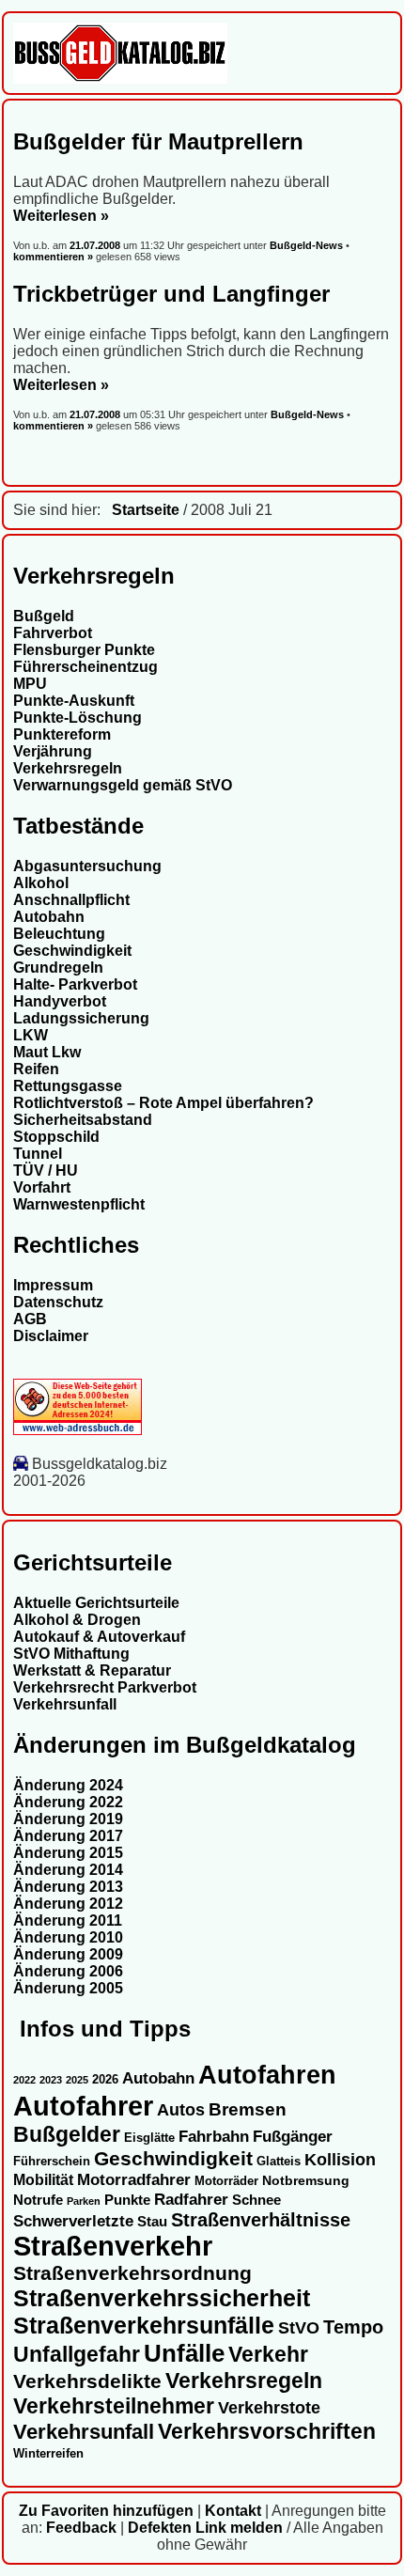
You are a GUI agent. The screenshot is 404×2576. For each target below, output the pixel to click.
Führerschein (52, 2162)
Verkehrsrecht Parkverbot (105, 1687)
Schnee (256, 2200)
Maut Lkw (47, 1052)
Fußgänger (293, 2137)
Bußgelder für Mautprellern (158, 141)
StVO (299, 2327)
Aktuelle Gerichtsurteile (96, 1603)
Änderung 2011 (68, 1920)
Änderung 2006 (68, 1971)
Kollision (340, 2159)
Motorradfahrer (134, 2179)
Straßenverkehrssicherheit (162, 2298)
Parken (84, 2201)
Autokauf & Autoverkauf (99, 1637)
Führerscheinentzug (85, 667)
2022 (24, 2080)
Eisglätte (149, 2138)
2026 (105, 2079)
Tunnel (38, 1154)
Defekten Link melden (205, 2528)
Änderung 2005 (68, 1988)
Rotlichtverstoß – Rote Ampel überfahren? (163, 1103)
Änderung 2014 (68, 1870)
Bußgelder (67, 2134)
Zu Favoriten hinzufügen (106, 2511)
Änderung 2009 (68, 1954)
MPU (30, 684)
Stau (152, 2222)
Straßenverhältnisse (261, 2220)
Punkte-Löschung (78, 718)
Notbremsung (306, 2180)
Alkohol (41, 883)
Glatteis (279, 2162)
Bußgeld (44, 616)
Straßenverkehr (113, 2246)
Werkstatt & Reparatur (92, 1670)
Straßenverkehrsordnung (132, 2273)
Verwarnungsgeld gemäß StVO (123, 785)
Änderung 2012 (68, 1904)
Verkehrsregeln (68, 768)
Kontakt (233, 2511)
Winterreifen (48, 2453)
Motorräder (226, 2181)
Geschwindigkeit (72, 951)
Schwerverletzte (73, 2221)
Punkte (127, 2200)
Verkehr (268, 2354)
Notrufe (38, 2200)
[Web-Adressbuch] (78, 1430)
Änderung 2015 (68, 1853)
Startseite (146, 510)
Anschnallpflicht (71, 900)
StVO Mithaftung (71, 1654)
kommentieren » (53, 257)
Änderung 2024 (68, 1785)
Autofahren (267, 2075)
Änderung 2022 (68, 1802)
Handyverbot (60, 1001)
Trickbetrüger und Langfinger (171, 294)
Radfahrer (191, 2199)
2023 (51, 2080)
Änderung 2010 (68, 1937)
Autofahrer (83, 2106)
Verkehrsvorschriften (267, 2431)
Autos (181, 2109)
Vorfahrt (42, 1187)
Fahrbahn (214, 2136)
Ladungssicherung (81, 1018)
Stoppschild (56, 1137)
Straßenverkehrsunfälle (144, 2325)
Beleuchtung (59, 934)
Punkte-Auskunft (74, 701)
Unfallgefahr (77, 2354)
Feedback (81, 2528)
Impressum (53, 1285)
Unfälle (184, 2353)
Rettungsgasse (68, 1086)
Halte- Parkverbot (75, 984)
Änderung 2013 (68, 1887)
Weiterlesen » (61, 216)
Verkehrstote (269, 2408)
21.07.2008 (96, 245)
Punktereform (62, 734)
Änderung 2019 (68, 1819)
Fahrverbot (53, 633)
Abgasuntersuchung (87, 866)
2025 (77, 2080)
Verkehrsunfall (65, 1704)
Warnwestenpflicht (79, 1204)
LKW (31, 1035)
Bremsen (248, 2109)
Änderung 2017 (68, 1836)
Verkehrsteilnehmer (114, 2406)
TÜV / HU (46, 1171)
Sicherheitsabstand (83, 1120)
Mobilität (43, 2179)
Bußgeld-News (306, 245)
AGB (30, 1319)
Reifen (36, 1069)
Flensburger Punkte (84, 650)
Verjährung (53, 751)
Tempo (353, 2327)
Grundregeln (58, 968)
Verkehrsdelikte (87, 2381)
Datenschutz (58, 1302)
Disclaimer (51, 1336)
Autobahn (49, 917)
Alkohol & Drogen (77, 1620)
